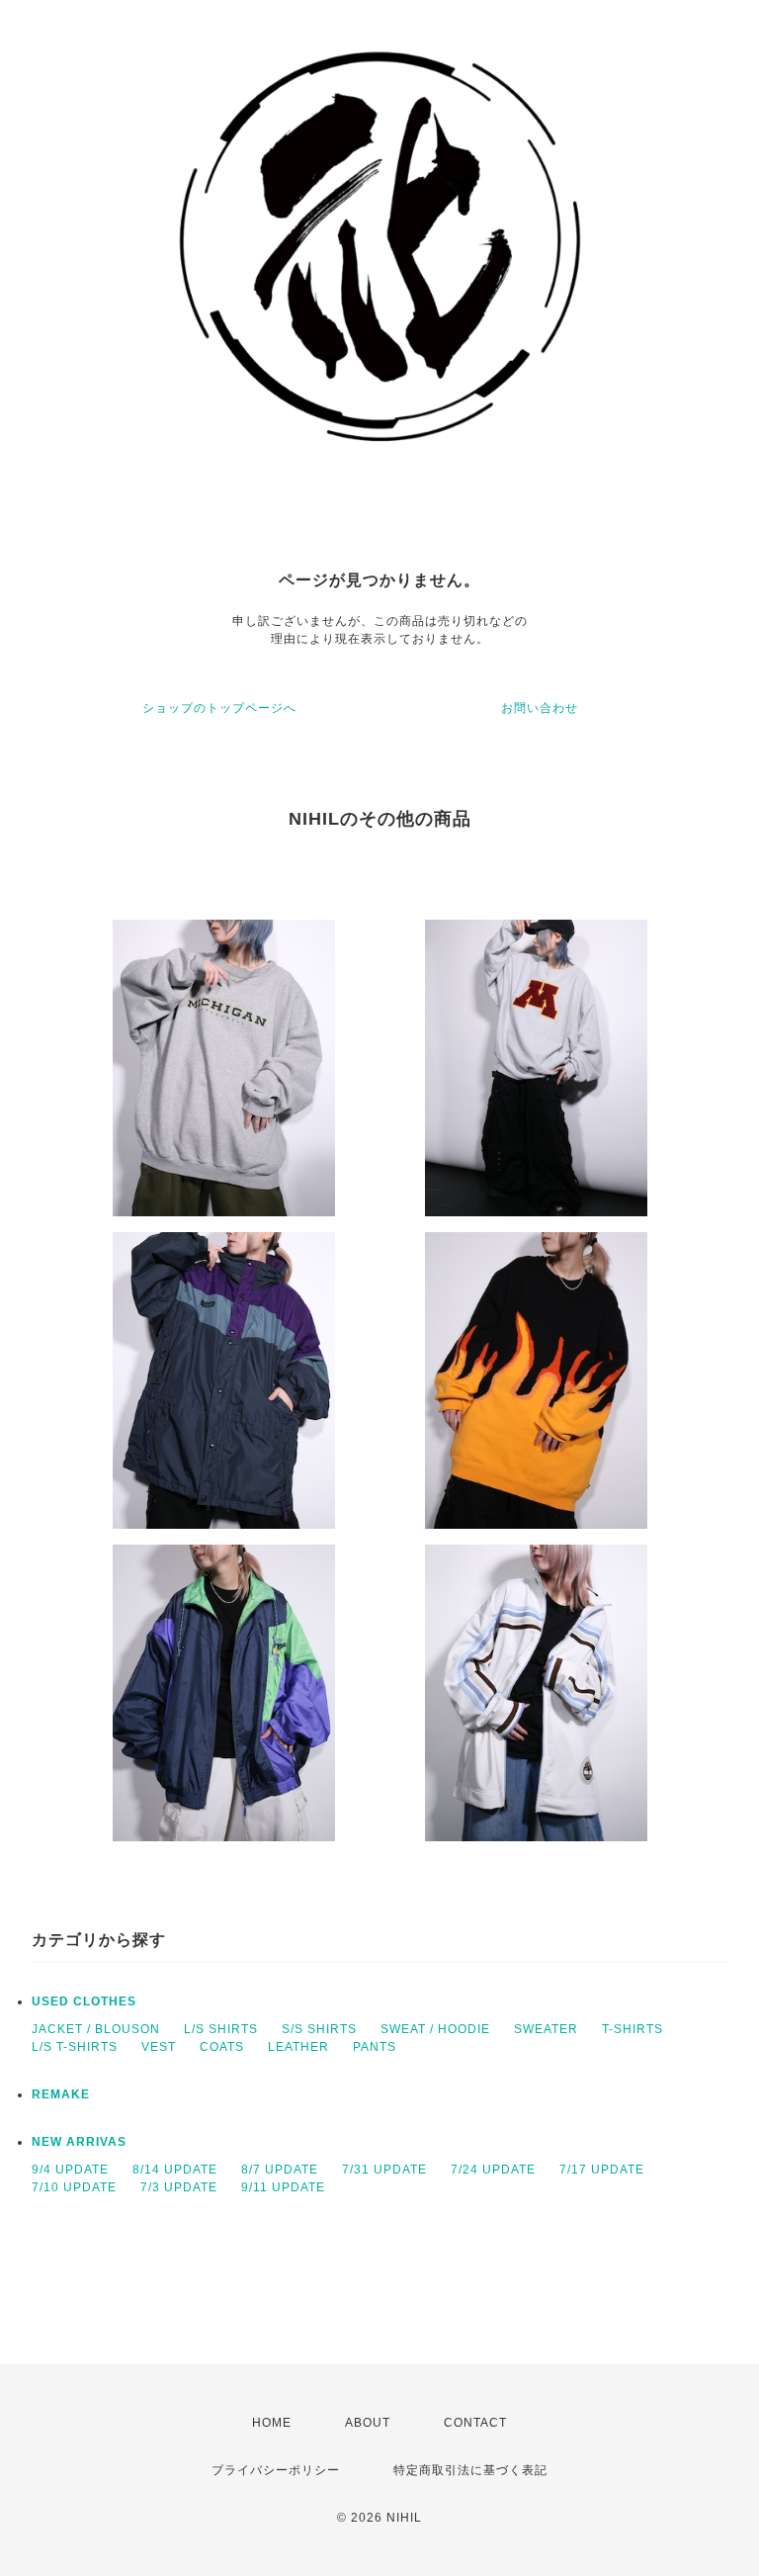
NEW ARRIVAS (79, 2142)
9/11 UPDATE (283, 2187)
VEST (159, 2047)
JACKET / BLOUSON (96, 2029)
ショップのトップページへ (219, 708)
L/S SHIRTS (221, 2029)
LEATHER (298, 2047)
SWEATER (546, 2029)
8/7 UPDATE (280, 2170)
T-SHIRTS (632, 2029)
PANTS (375, 2047)
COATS (222, 2047)
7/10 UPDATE (74, 2187)
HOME (272, 2423)
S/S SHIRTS (319, 2029)
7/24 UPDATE (493, 2170)
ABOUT (368, 2423)
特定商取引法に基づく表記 (470, 2470)
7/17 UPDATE (602, 2170)
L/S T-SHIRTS (75, 2047)
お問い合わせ (540, 708)
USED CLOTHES (84, 2001)
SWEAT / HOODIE (435, 2029)
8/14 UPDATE (175, 2170)
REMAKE (61, 2094)
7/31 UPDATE (384, 2170)
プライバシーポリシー (276, 2470)
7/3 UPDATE (179, 2187)
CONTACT (475, 2423)
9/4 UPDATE (70, 2170)
